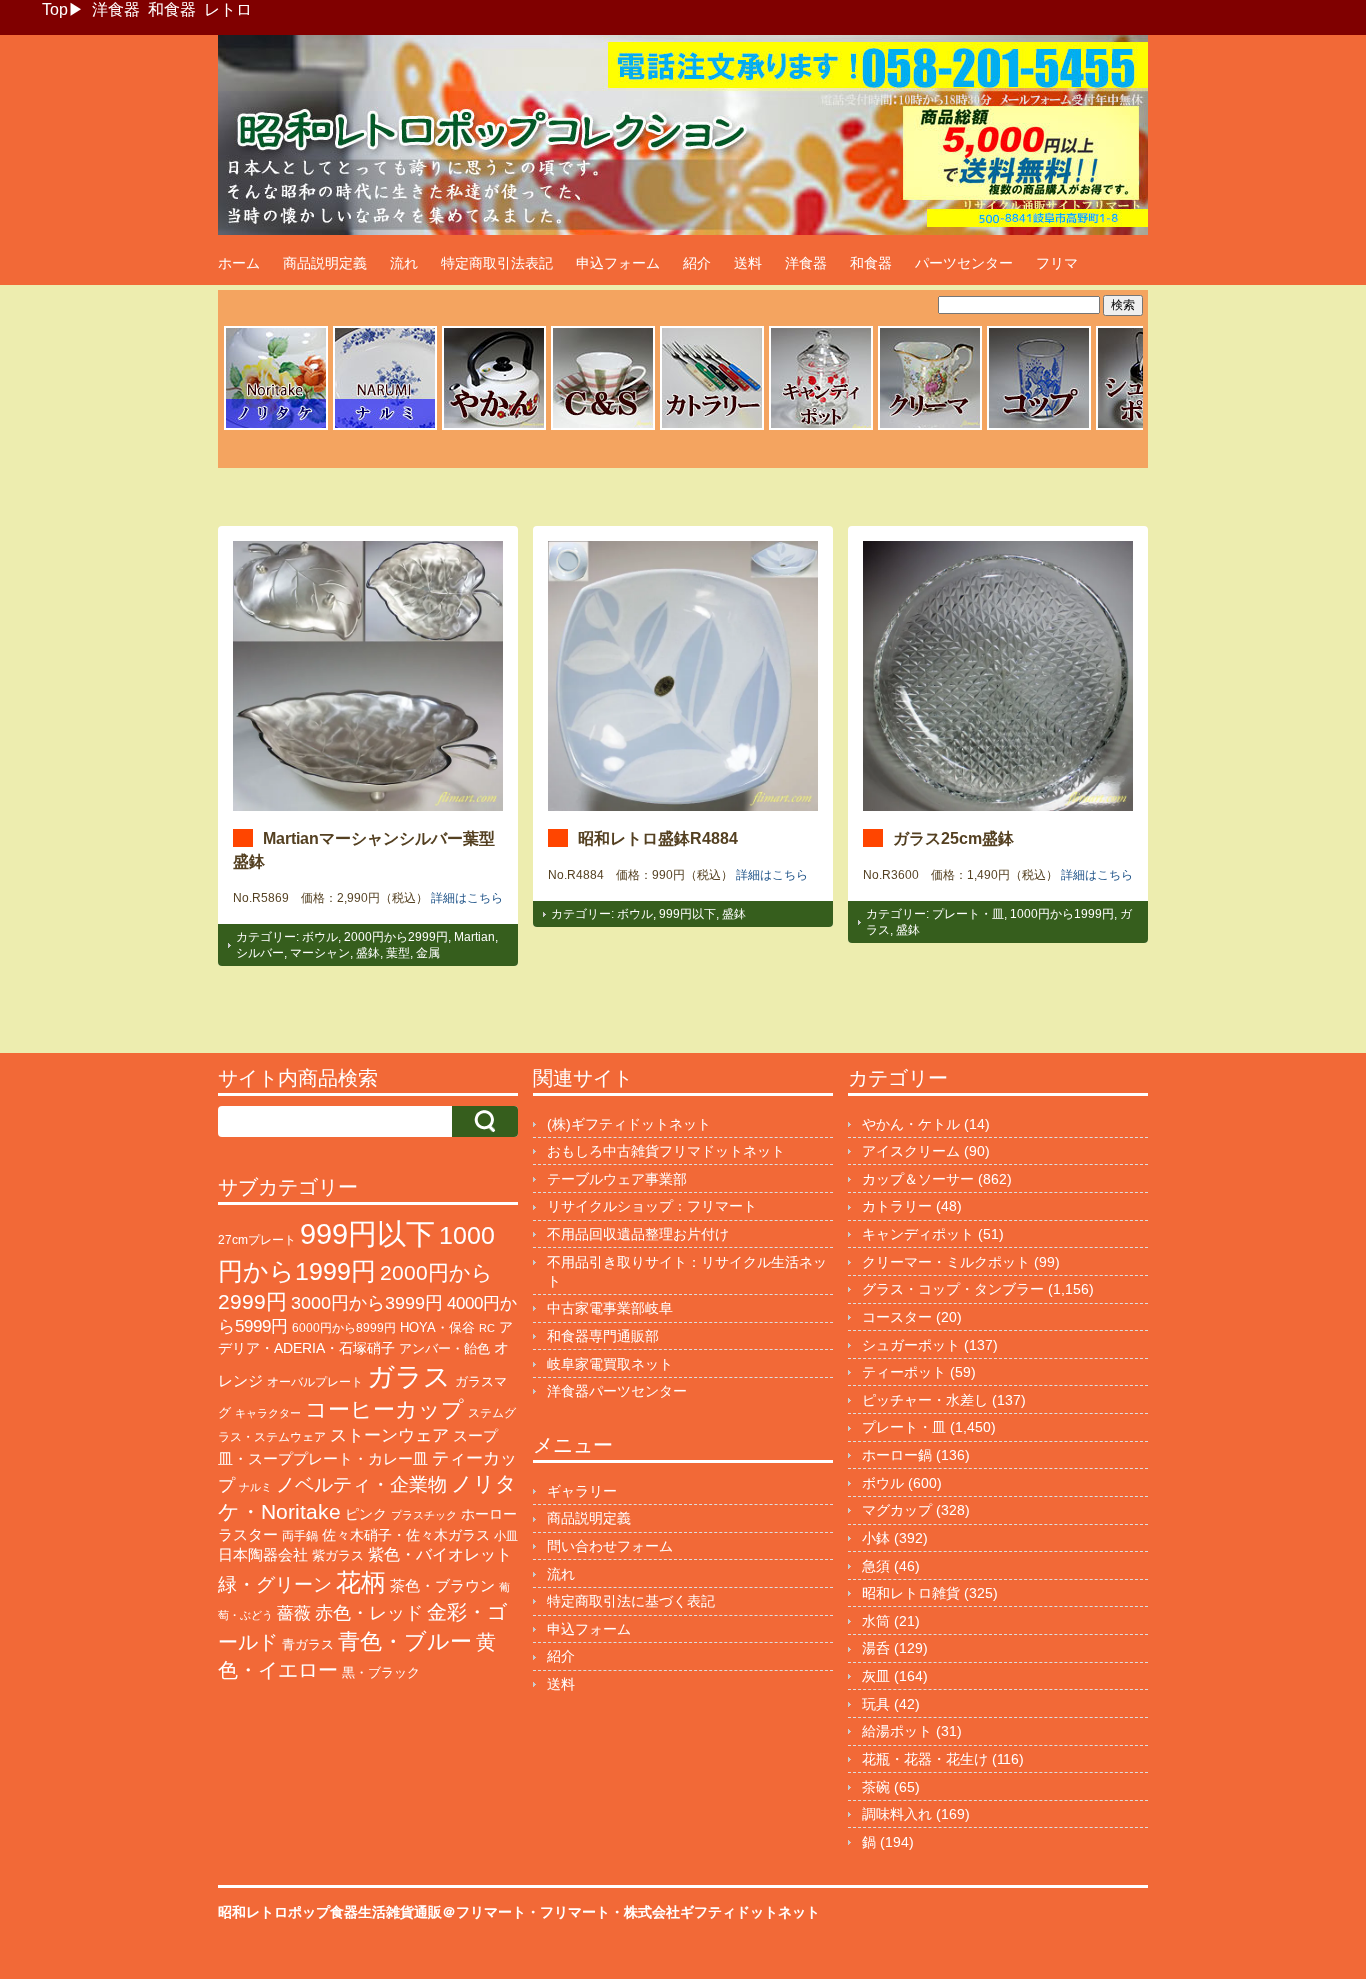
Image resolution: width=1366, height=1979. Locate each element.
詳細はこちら (467, 898)
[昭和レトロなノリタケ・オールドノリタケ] (276, 427)
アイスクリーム (911, 1151)
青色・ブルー (405, 1641)
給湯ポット (897, 1731)
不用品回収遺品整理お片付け (638, 1234)
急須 (876, 1566)
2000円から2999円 (396, 937)
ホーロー (489, 1514)
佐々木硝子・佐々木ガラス (406, 1535)
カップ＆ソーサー (918, 1179)
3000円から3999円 (367, 1303)
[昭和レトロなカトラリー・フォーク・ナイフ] (712, 427)
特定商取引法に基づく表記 (631, 1601)
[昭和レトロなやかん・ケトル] (494, 427)
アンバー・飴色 (444, 1348)
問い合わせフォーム (610, 1546)
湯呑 (876, 1648)
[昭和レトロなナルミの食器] (385, 427)
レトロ (228, 9)
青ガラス (308, 1644)
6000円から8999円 (344, 1328)
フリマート (575, 1912)
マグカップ (897, 1510)
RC (487, 1328)
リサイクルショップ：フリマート (652, 1206)
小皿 (506, 1536)
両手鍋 (300, 1536)
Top (55, 9)
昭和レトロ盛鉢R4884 (658, 838)
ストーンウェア (389, 1435)
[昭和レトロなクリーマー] (930, 427)
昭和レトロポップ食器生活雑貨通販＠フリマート (372, 1912)
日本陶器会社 (263, 1554)
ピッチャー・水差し (925, 1400)
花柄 (361, 1582)
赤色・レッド (369, 1613)
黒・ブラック (381, 1672)
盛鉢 (368, 953)
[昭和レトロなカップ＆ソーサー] (603, 427)
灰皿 (876, 1676)
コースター (897, 1317)
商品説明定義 (325, 263)
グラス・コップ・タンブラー (953, 1289)
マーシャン (320, 953)
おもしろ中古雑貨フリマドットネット (666, 1151)
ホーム (239, 263)
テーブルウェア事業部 (617, 1179)
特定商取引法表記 (497, 263)
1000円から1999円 (1062, 914)
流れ (404, 263)
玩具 (876, 1704)
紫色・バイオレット (440, 1554)
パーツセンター (964, 263)
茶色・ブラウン (442, 1585)
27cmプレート (257, 1240)
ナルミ (255, 1487)
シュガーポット (911, 1345)
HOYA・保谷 (437, 1327)
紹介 (697, 263)
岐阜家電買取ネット (610, 1364)
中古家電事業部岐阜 (610, 1308)
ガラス (409, 1376)
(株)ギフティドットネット (629, 1124)
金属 (428, 953)
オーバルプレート (315, 1382)
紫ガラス (338, 1555)
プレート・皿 (968, 914)
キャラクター (268, 1413)
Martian (474, 937)
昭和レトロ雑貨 (911, 1593)
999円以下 (687, 914)
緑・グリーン (275, 1584)
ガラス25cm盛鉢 (953, 838)
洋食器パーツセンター (617, 1391)
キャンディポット (918, 1234)
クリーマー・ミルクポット (946, 1262)
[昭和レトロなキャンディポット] (821, 427)
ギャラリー (582, 1491)
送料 (748, 263)
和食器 (172, 9)
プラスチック (424, 1515)
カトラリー (897, 1206)
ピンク (366, 1514)
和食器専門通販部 (603, 1336)
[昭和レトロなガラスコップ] (1039, 427)
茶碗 (876, 1787)
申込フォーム (618, 263)
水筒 (876, 1621)
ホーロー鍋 (897, 1455)
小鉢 (876, 1538)
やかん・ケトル (911, 1124)
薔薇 (294, 1613)
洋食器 (116, 9)
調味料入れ (897, 1814)
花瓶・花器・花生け (925, 1759)
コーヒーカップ (384, 1409)
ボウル (320, 937)
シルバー (260, 953)
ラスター (248, 1535)
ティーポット (904, 1372)
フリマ (1057, 263)
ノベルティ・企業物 (361, 1484)
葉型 (398, 953)
